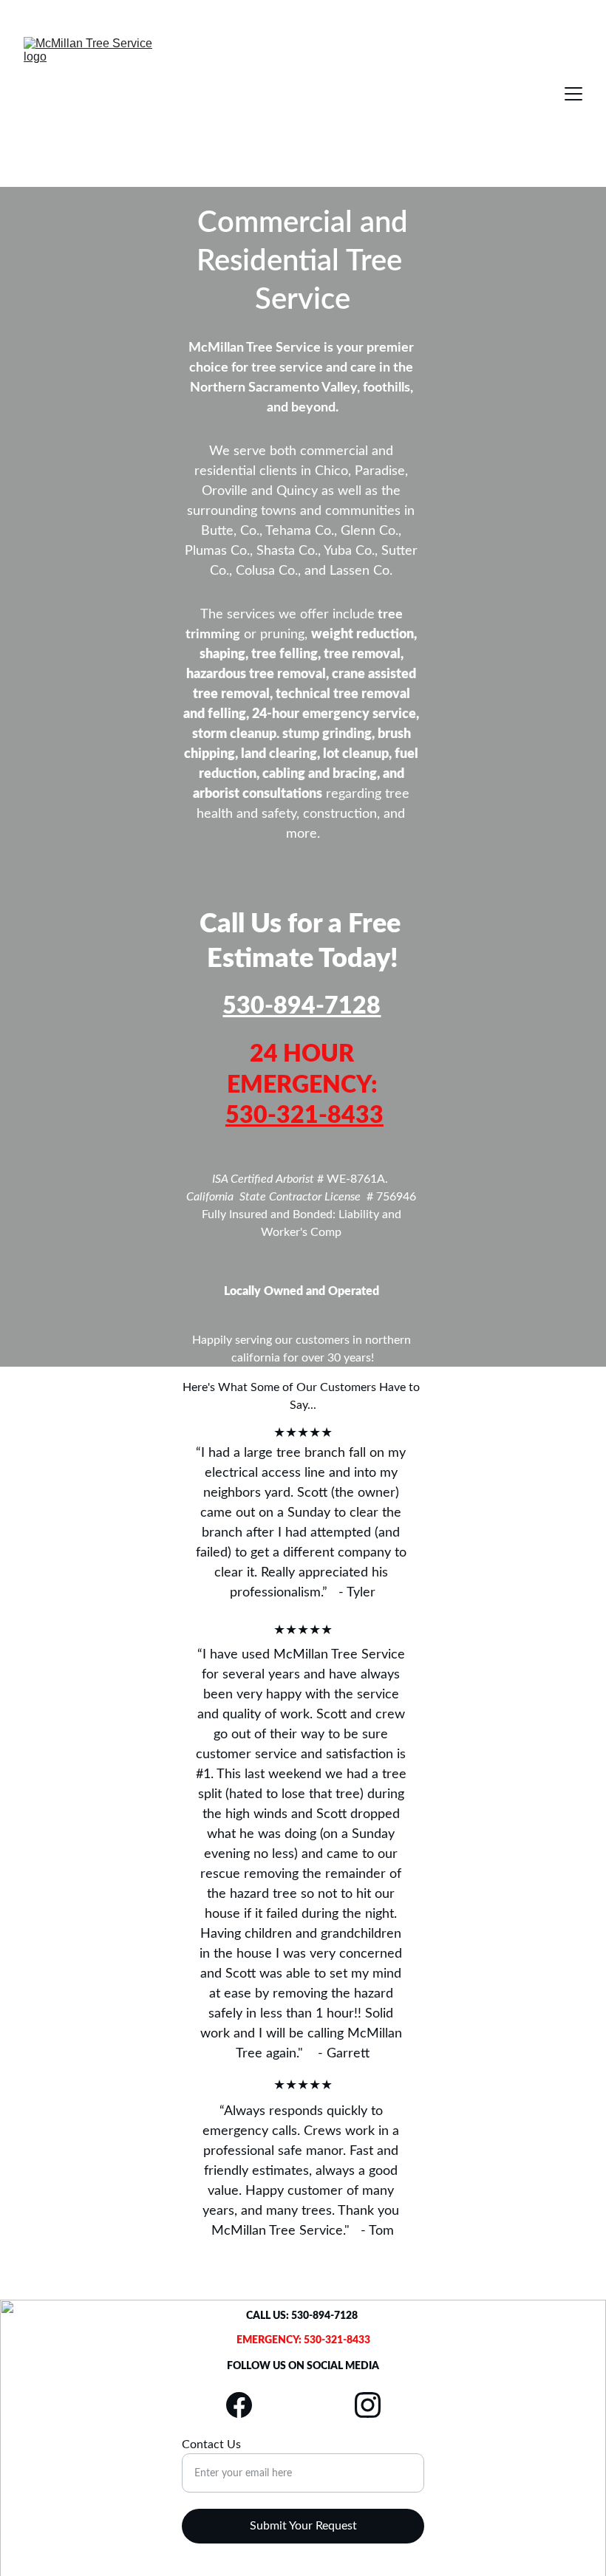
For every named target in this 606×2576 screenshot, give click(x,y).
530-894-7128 (302, 1006)
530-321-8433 (304, 1116)
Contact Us (211, 2445)
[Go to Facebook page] (246, 2405)
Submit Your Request (303, 2526)
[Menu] (573, 94)
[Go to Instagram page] (368, 2405)
